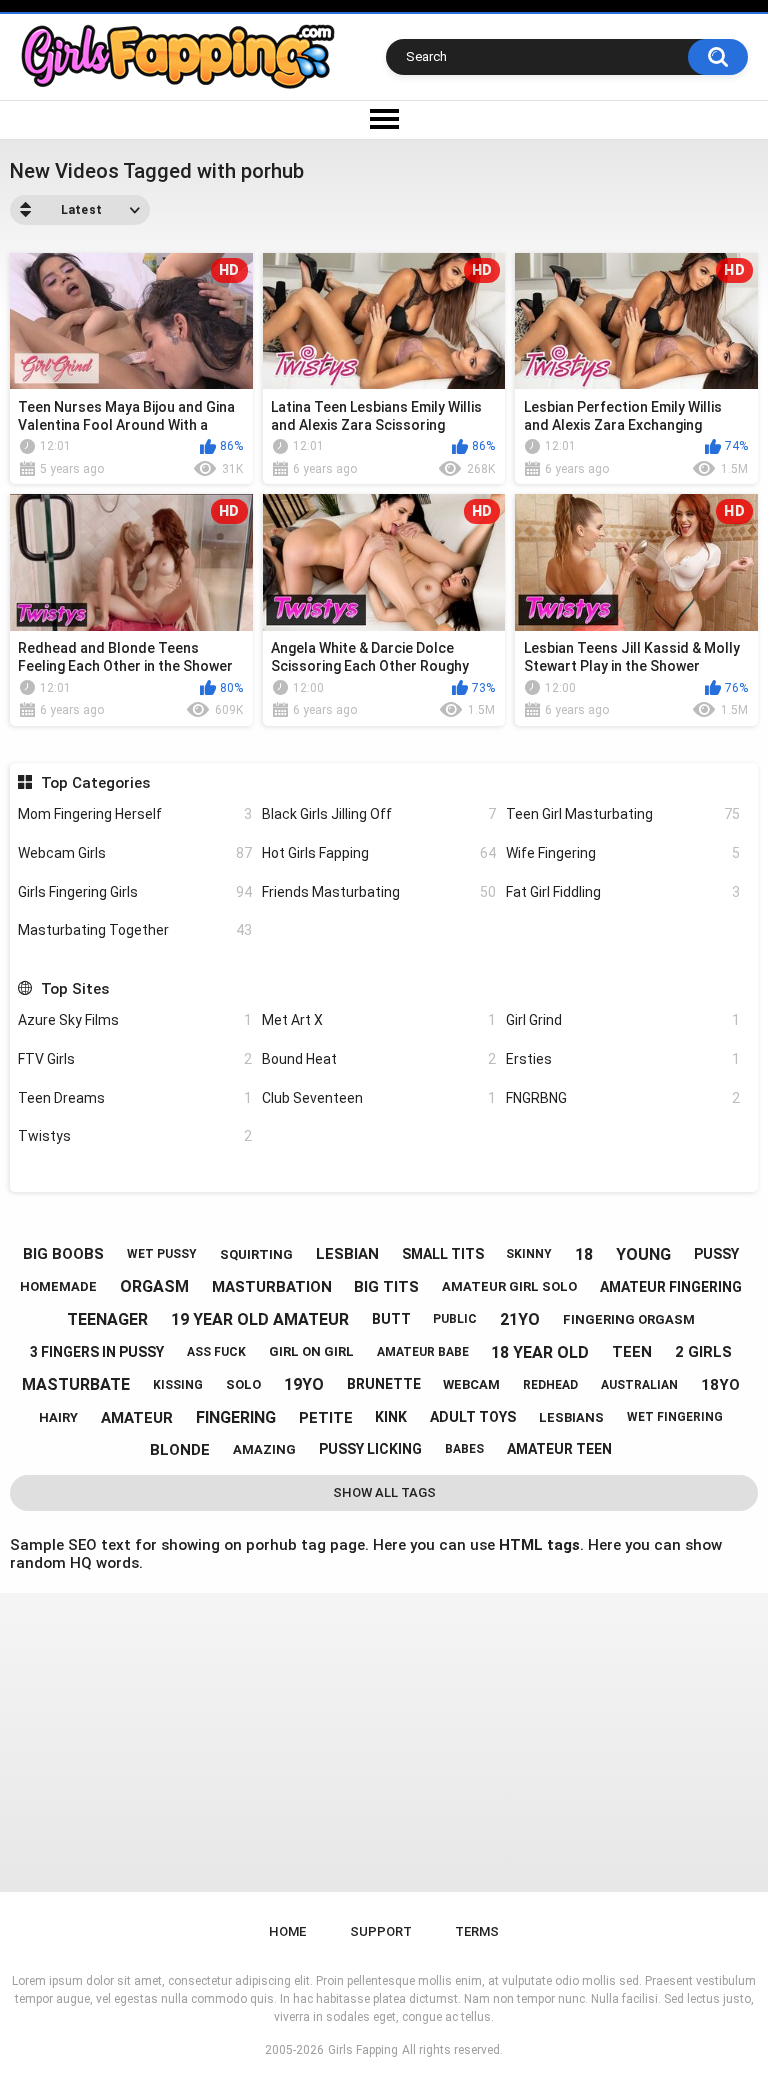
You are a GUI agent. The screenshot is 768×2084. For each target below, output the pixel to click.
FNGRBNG (623, 1098)
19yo (304, 1384)
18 (584, 1254)
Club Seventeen (379, 1098)
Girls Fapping (363, 2050)
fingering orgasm (629, 1319)
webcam (471, 1384)
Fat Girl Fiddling (623, 892)
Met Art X (379, 1020)
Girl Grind (623, 1020)
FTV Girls (135, 1059)
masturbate (76, 1384)
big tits (386, 1287)
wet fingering (675, 1417)
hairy (58, 1417)
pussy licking (370, 1449)
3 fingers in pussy (97, 1352)
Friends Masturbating (379, 892)
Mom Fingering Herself (135, 814)
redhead (550, 1385)
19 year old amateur (260, 1319)
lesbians (571, 1417)
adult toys (473, 1417)
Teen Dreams (135, 1098)
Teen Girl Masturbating (623, 814)
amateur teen (559, 1449)
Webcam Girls (135, 853)
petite (326, 1418)
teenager (107, 1319)
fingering (236, 1417)
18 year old (540, 1352)
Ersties (623, 1059)
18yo (720, 1385)
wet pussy (162, 1254)
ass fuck (216, 1352)
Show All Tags (384, 1492)
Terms (477, 1931)
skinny (529, 1254)
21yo (520, 1319)
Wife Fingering (623, 853)
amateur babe (423, 1352)
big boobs (63, 1254)
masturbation (272, 1287)
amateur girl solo (509, 1286)
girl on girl (311, 1351)
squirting (256, 1254)
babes (464, 1449)
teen (632, 1352)
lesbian (347, 1254)
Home (287, 1931)
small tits (443, 1254)
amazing (264, 1449)
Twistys (135, 1136)
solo (243, 1384)
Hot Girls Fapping (379, 853)
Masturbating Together (135, 930)
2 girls (703, 1352)
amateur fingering (671, 1287)
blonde (180, 1450)
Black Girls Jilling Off (379, 814)
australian (639, 1385)
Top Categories (95, 783)
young (643, 1254)
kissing (178, 1385)
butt (391, 1319)
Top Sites (74, 989)
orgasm (154, 1286)
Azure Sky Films (135, 1020)
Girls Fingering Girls (135, 892)
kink (391, 1417)
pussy (716, 1254)
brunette (384, 1384)
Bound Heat (379, 1059)
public (455, 1319)
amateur (137, 1418)
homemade (58, 1286)
